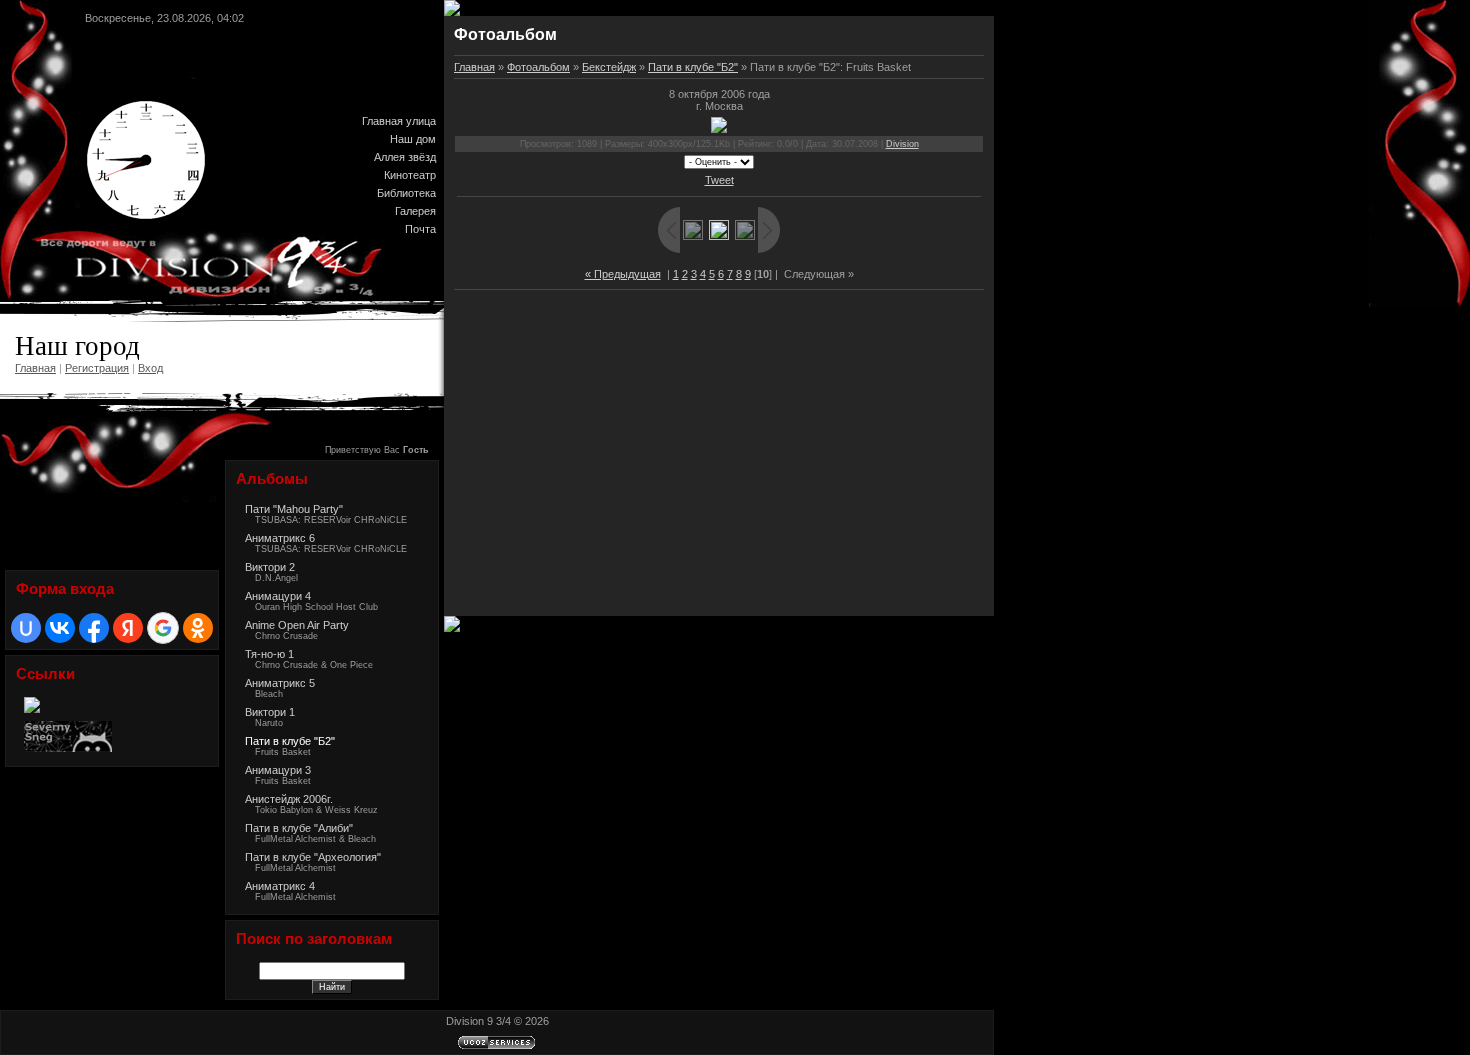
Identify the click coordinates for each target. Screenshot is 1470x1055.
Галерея (415, 211)
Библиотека (406, 193)
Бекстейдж (609, 67)
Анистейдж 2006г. (289, 799)
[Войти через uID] (26, 628)
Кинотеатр (410, 175)
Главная (35, 368)
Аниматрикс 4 (280, 886)
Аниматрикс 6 (280, 538)
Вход (150, 368)
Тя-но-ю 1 (269, 654)
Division (902, 144)
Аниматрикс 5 (280, 683)
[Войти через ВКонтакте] (60, 628)
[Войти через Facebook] (94, 628)
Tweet (719, 180)
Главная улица (399, 121)
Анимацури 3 (278, 770)
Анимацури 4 (278, 596)
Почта (420, 229)
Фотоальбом (538, 67)
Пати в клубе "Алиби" (299, 828)
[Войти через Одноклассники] (198, 628)
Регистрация (97, 368)
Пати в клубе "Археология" (313, 857)
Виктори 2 (270, 567)
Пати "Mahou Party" (294, 509)
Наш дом (413, 139)
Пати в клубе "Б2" (290, 741)
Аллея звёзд (405, 157)
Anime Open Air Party (297, 625)
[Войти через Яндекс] (128, 628)
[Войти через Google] (163, 628)
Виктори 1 (270, 712)
